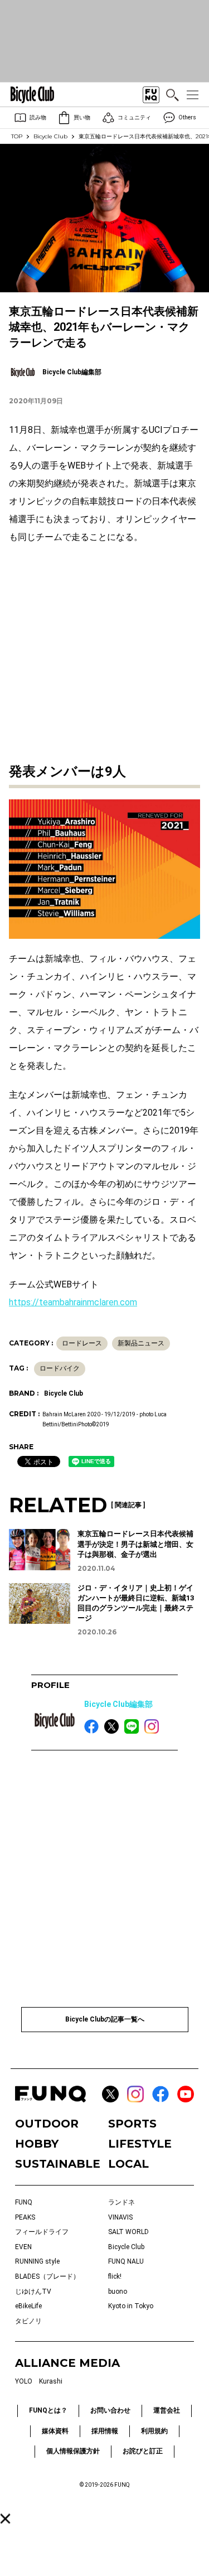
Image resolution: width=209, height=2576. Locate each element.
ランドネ (121, 2202)
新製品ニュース (141, 1343)
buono (118, 2292)
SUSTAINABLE (58, 2164)
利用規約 (154, 2431)
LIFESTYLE (140, 2144)
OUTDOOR (47, 2124)
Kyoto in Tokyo (131, 2306)
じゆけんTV (33, 2292)
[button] (5, 2519)
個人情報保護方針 (73, 2451)
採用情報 (105, 2431)
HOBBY (37, 2144)
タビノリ (28, 2321)
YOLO (24, 2381)
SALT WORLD (128, 2232)
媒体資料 (55, 2431)
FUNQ (24, 2202)
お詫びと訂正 (143, 2451)
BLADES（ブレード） (47, 2276)
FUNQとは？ (48, 2410)
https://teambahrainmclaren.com (73, 1302)
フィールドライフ (42, 2232)
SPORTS (132, 2124)
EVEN (23, 2247)
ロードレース (82, 1343)
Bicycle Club (50, 136)
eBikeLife (28, 2306)
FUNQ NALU (126, 2261)
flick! (115, 2276)
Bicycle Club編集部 (118, 1704)
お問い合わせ (110, 2410)
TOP (17, 136)
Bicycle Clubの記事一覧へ (105, 2019)
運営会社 (167, 2410)
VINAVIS (120, 2217)
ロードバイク (60, 1368)
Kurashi (51, 2381)
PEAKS (25, 2217)
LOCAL (128, 2164)
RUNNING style (37, 2261)
